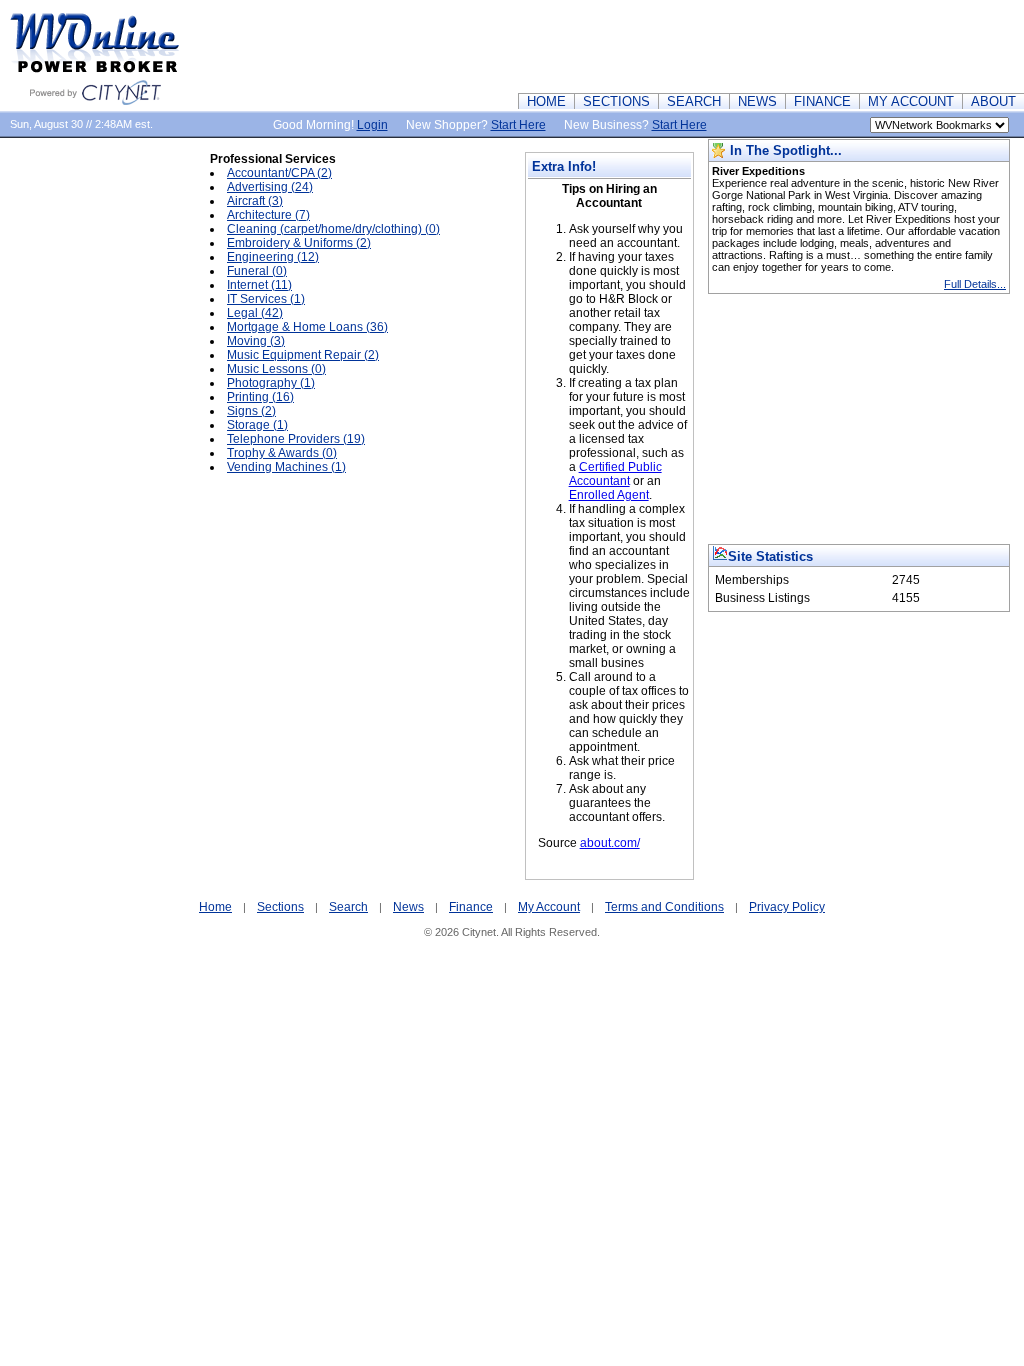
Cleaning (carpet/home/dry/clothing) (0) (333, 229)
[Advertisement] (660, 45)
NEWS (757, 101)
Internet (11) (259, 285)
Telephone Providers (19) (296, 439)
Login (372, 125)
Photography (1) (271, 383)
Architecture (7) (268, 215)
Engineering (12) (273, 257)
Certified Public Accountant (615, 474)
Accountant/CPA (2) (279, 173)
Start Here (518, 125)
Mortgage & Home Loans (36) (307, 327)
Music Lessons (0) (276, 369)
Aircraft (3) (255, 201)
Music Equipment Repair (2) (303, 355)
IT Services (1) (266, 299)
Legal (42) (255, 313)
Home (215, 907)
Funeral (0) (257, 271)
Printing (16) (260, 397)
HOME (546, 101)
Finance (471, 907)
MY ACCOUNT (911, 101)
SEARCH (694, 101)
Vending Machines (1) (286, 467)
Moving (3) (256, 341)
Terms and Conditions (664, 907)
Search (348, 907)
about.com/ (610, 843)
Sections (280, 907)
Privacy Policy (787, 907)
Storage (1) (257, 425)
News (408, 907)
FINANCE (822, 101)
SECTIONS (616, 101)
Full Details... (975, 284)
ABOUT (993, 101)
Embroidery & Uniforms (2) (299, 243)
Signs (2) (251, 411)
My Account (549, 907)
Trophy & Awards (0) (282, 453)
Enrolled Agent (609, 495)
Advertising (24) (270, 187)
